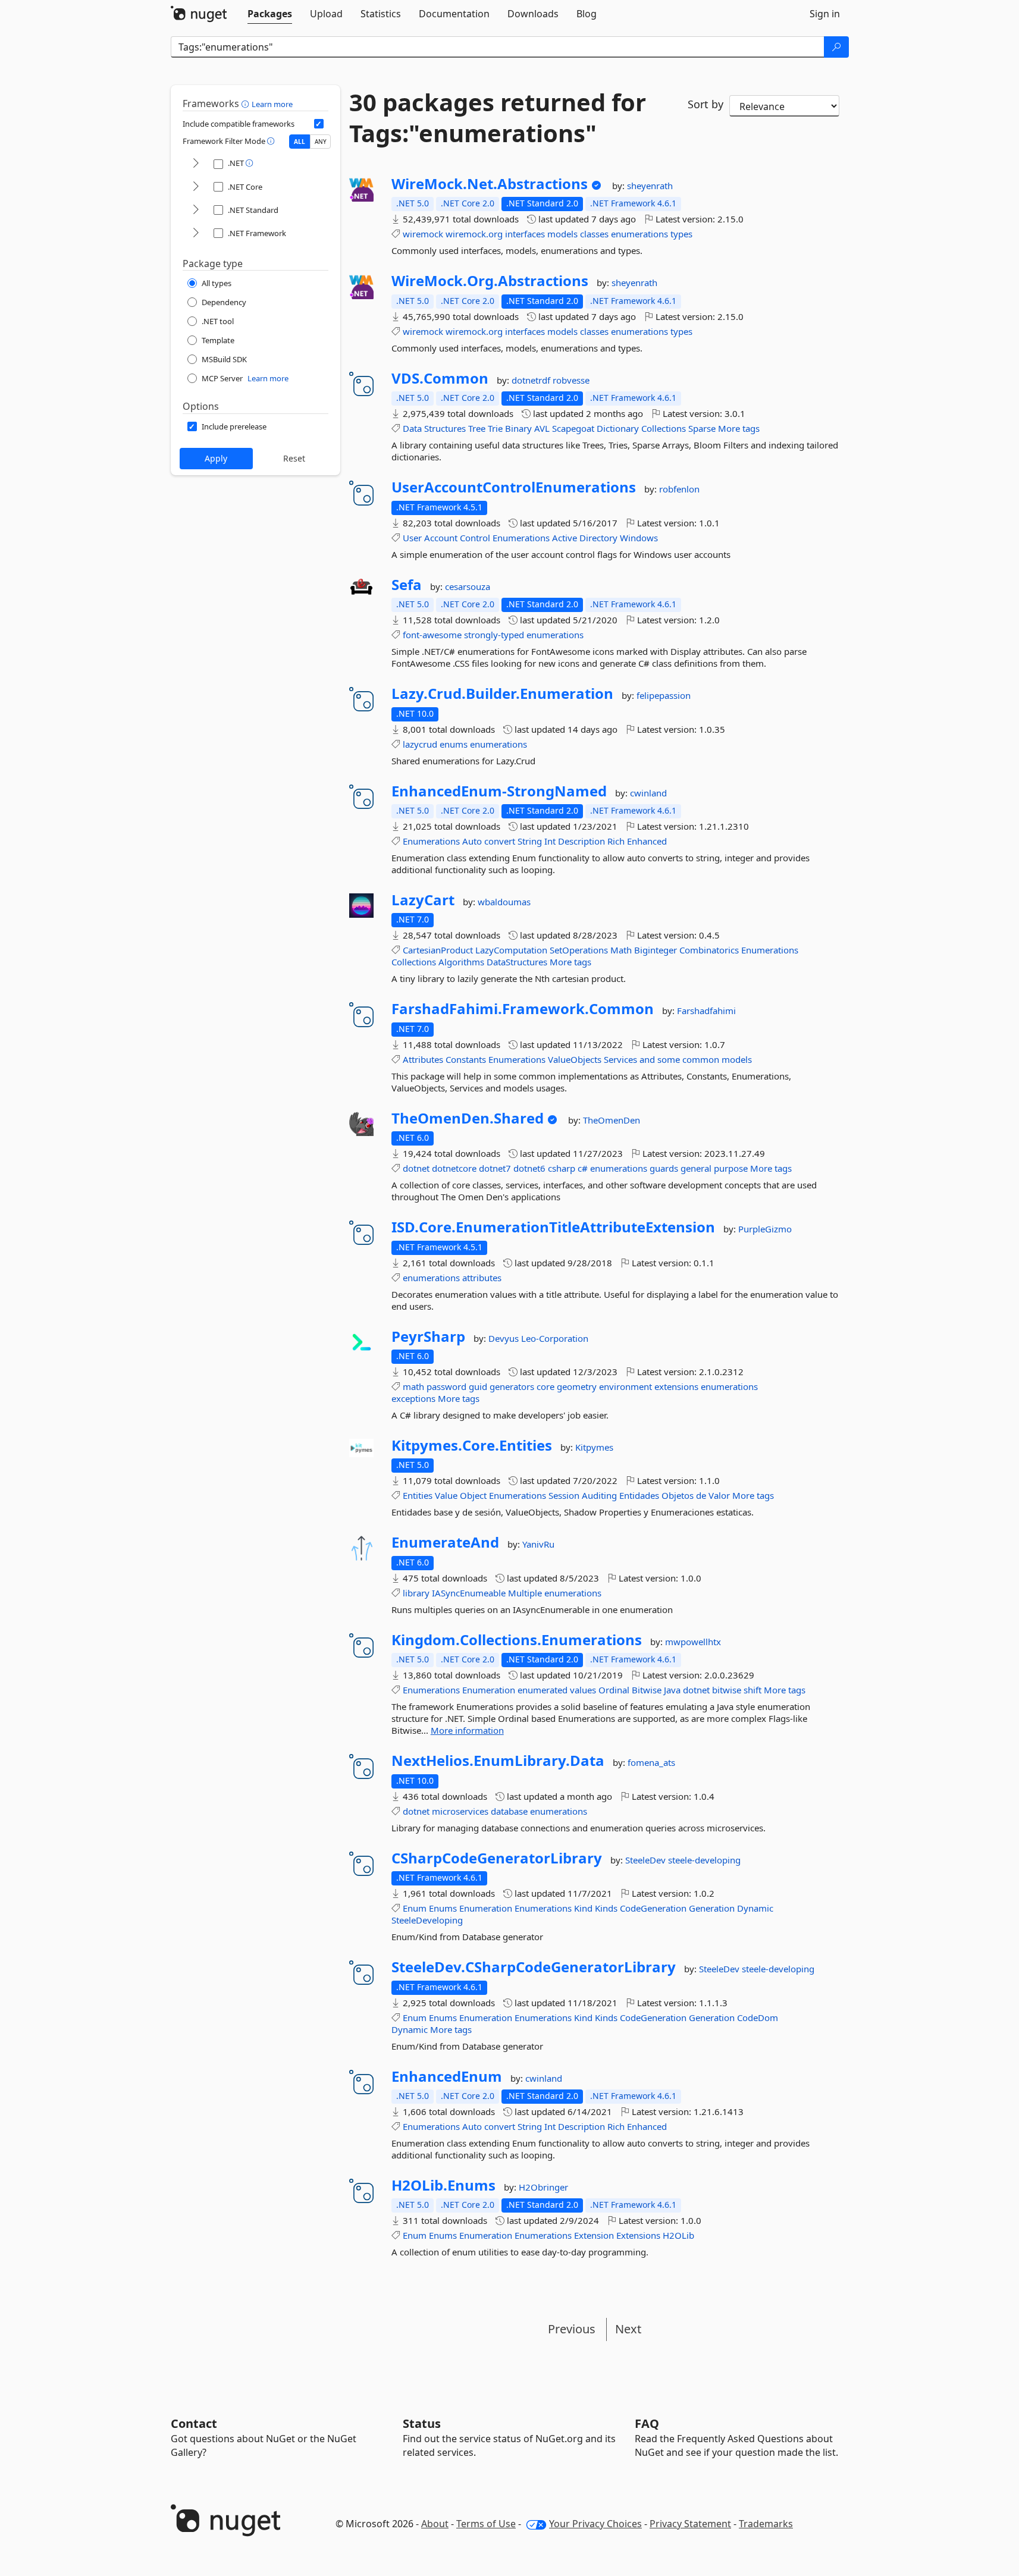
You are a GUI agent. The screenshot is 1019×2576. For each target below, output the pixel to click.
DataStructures (517, 962)
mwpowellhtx (693, 1642)
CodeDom (758, 2017)
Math (621, 950)
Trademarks (766, 2524)
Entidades (639, 1495)
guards (664, 1168)
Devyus (505, 1338)
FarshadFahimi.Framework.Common (523, 1009)
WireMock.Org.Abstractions (490, 281)
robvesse (571, 380)
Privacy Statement (690, 2524)
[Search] (836, 47)
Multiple (525, 1593)
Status (422, 2423)
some (669, 1059)
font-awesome (432, 635)
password (446, 1386)
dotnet (416, 1168)
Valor (719, 1495)
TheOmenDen (612, 1120)
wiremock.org (474, 234)
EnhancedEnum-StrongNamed (499, 791)
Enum (415, 1908)
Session (564, 1495)
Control (475, 538)
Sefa (407, 585)
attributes (482, 1278)
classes (594, 234)
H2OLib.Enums (443, 2185)
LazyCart (423, 900)
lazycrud (420, 744)
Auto (472, 841)
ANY (321, 142)
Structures (445, 428)
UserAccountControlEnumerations (514, 487)
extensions (676, 1386)
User (412, 538)
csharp (562, 1168)
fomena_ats (651, 1762)
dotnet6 (529, 1168)
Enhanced (647, 841)
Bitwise (647, 1690)
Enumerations (521, 538)
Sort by (706, 104)
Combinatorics (709, 950)
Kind (583, 1908)
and (647, 1059)
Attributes (423, 1059)
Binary (518, 428)
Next (628, 2329)
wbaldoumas (504, 902)
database (509, 1811)
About (435, 2524)
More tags (739, 428)
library (416, 1593)
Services (620, 1059)
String (530, 841)
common (701, 1059)
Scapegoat (573, 428)
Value (446, 1495)
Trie (495, 428)
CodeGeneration (653, 1908)
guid (478, 1386)
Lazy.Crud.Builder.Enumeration (502, 694)
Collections (664, 428)
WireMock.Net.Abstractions (490, 184)
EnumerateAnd (445, 1542)
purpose (731, 1168)
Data (412, 428)
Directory (598, 538)
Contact (194, 2423)
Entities (418, 1495)
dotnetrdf (532, 380)
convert (500, 841)
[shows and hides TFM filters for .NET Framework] (196, 233)
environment (625, 1386)
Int (550, 841)
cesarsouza (468, 586)
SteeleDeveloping (427, 1920)
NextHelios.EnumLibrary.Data (498, 1761)
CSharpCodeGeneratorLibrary (497, 1858)
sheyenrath (650, 186)
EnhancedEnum (447, 2076)
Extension (594, 2235)
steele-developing (704, 1860)
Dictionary (618, 428)
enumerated (543, 1690)
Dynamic (755, 1908)
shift (753, 1690)
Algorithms (461, 962)
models (562, 234)
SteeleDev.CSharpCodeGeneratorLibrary (534, 1967)
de (701, 1495)
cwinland (648, 793)
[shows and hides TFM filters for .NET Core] (196, 187)
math (413, 1386)
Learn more (272, 104)
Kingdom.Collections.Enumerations (517, 1640)
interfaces (525, 234)
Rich (616, 841)
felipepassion (664, 695)
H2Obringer (543, 2187)
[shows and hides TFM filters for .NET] (196, 164)
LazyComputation (511, 950)
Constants (466, 1059)
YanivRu (538, 1544)
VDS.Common (440, 378)
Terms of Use (486, 2524)
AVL (542, 428)
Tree (477, 428)
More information (467, 1730)
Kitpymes (594, 1447)
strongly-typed (494, 635)
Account (441, 538)
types (681, 234)
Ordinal (614, 1690)
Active (565, 538)
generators (512, 1386)
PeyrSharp (428, 1336)
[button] (247, 103)
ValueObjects (575, 1059)
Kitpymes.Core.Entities (472, 1445)
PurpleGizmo (765, 1229)
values (583, 1690)
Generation (712, 1908)
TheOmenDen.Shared (468, 1118)
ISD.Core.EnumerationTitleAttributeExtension (553, 1227)
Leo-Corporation (555, 1338)
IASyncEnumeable (469, 1593)
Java (672, 1690)
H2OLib (678, 2235)
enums (454, 744)
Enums (443, 1908)
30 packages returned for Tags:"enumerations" (498, 118)
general (696, 1168)
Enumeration (489, 1690)
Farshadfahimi (706, 1011)
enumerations (639, 234)
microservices (460, 1811)
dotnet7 (495, 1168)
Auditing (599, 1495)
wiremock (423, 234)
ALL (300, 142)
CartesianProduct (438, 950)
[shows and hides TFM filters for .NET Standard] (196, 210)
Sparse (702, 428)
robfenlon (679, 489)
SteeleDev (647, 1860)
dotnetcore (454, 1168)
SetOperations (579, 950)
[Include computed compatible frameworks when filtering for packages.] (319, 124)
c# (583, 1168)
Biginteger (656, 950)
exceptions (413, 1398)
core (545, 1386)
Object (473, 1495)
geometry (577, 1386)
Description (581, 841)
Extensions (638, 2235)
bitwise (727, 1690)
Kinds (606, 1908)
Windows (639, 538)
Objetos (678, 1495)
